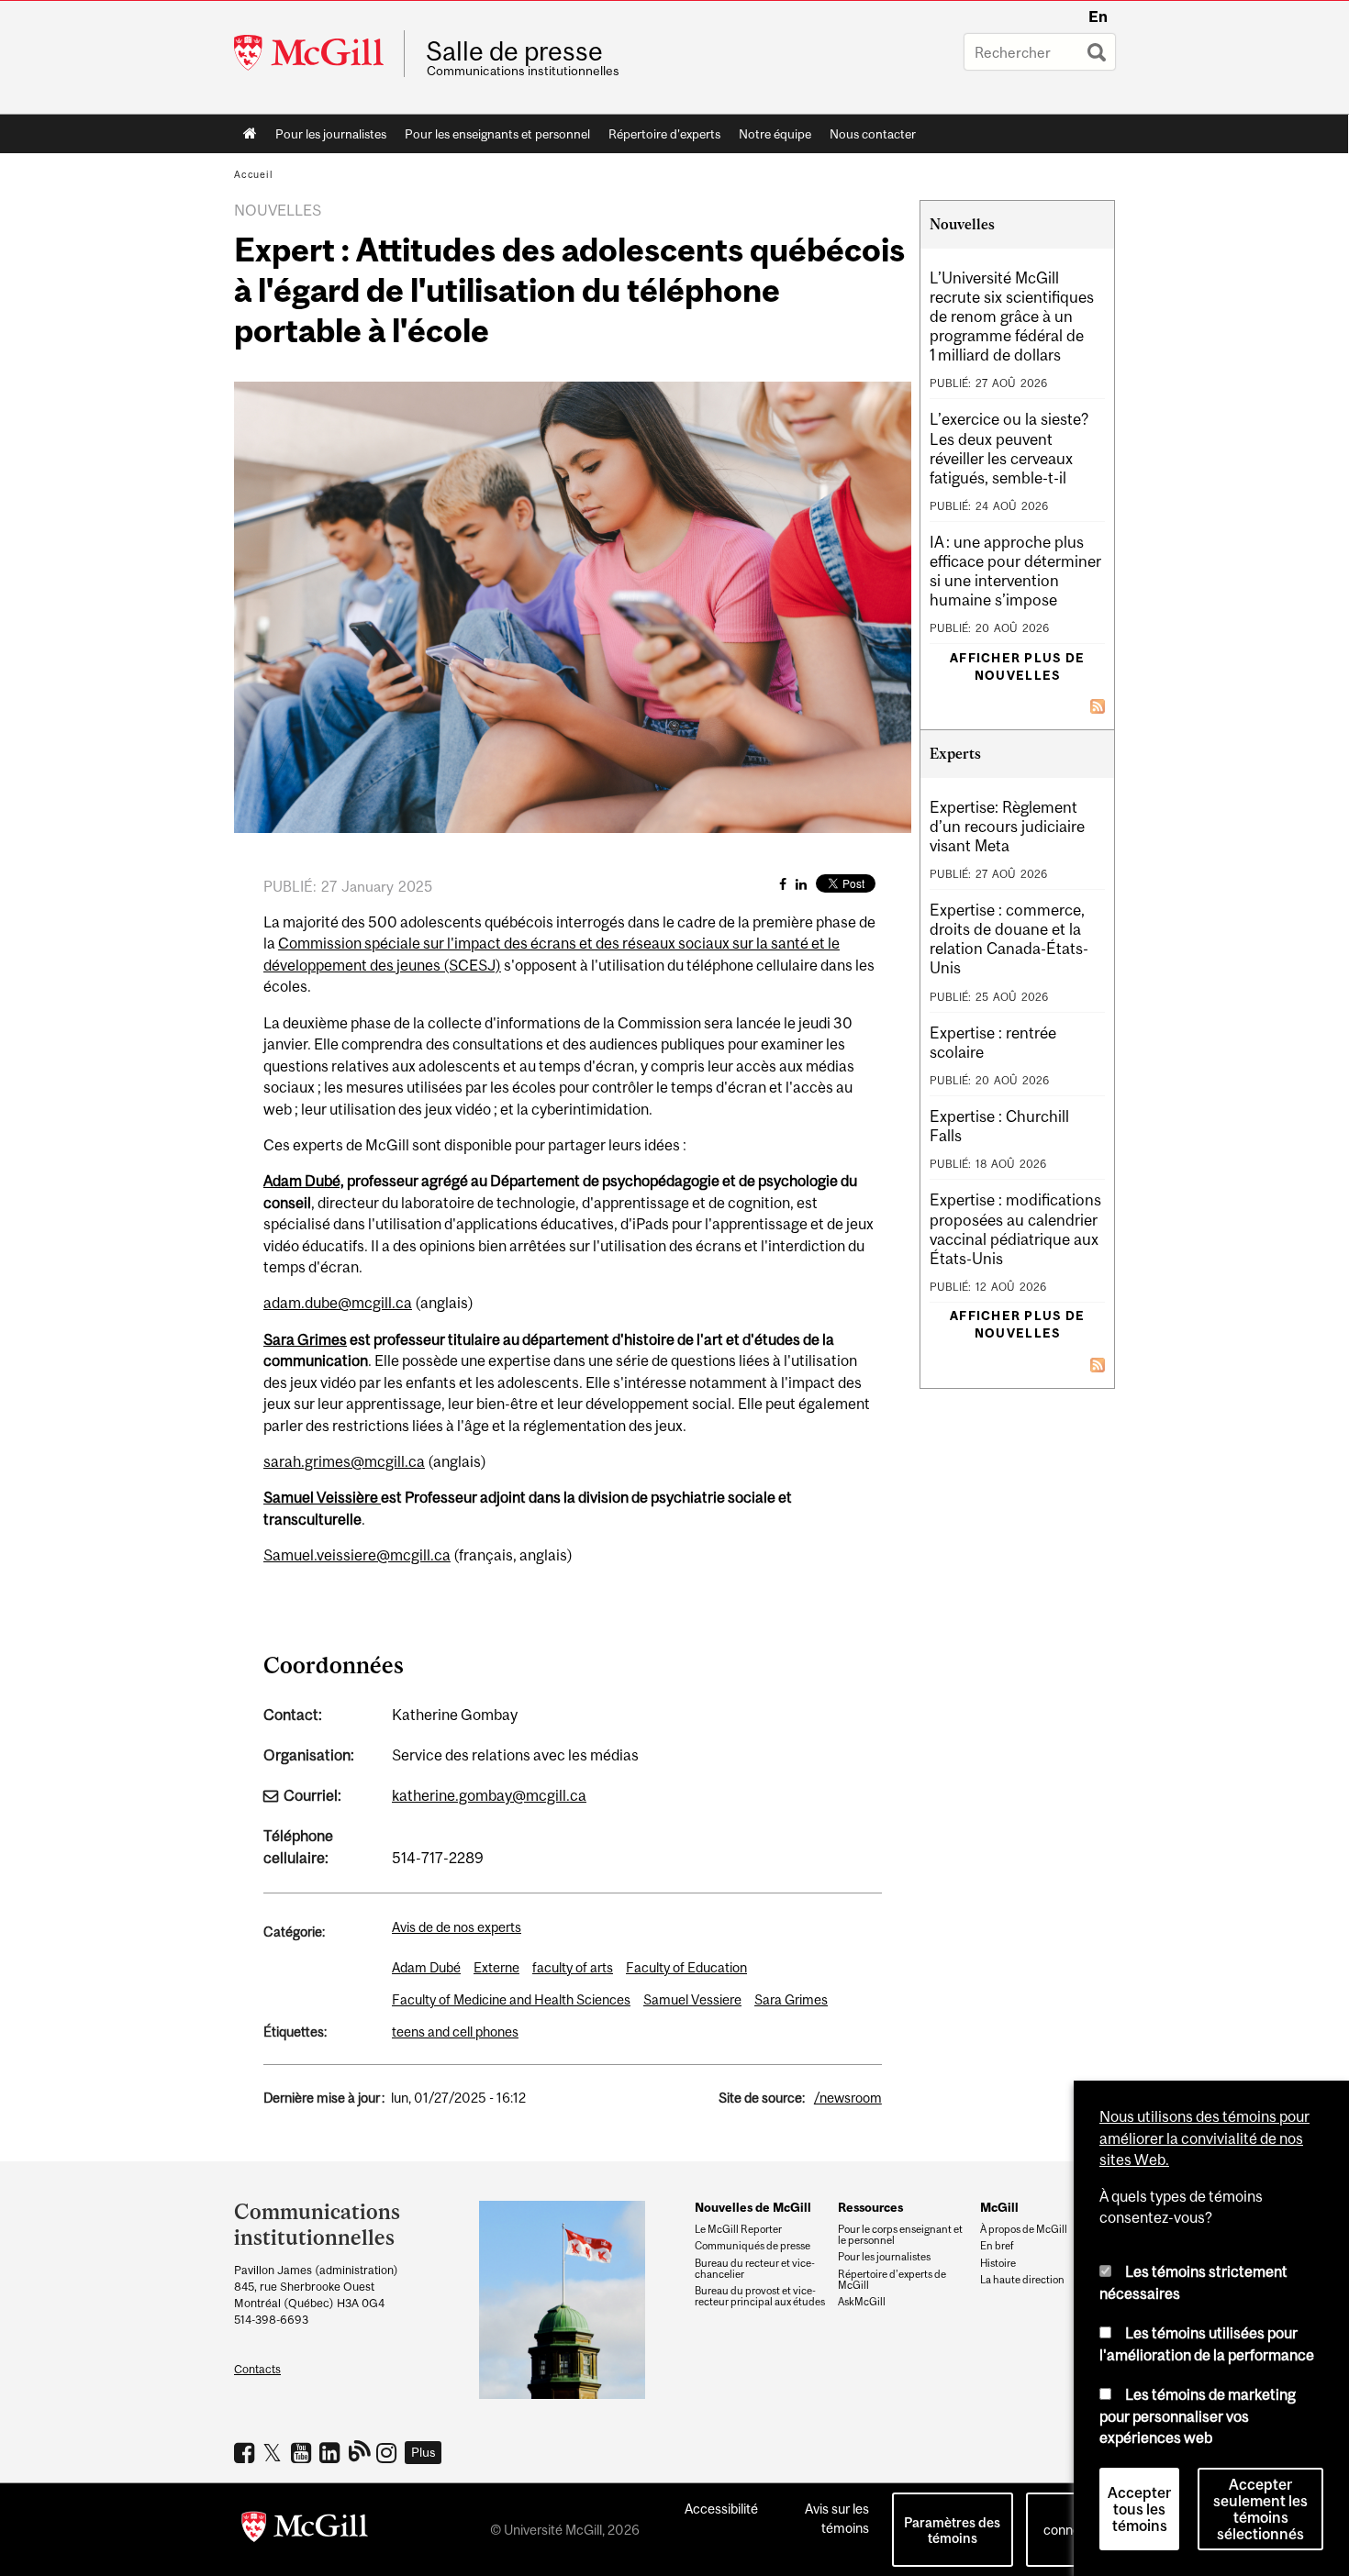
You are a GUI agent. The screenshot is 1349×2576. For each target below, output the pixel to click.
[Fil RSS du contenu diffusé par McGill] (1098, 705)
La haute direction (1022, 2280)
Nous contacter (873, 134)
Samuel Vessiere (692, 1999)
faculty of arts (573, 1967)
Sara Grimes (305, 1339)
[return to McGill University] (305, 2530)
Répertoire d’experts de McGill (892, 2280)
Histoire (998, 2263)
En (1098, 17)
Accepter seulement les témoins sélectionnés (1260, 2509)
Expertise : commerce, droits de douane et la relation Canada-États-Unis (1009, 939)
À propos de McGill (1024, 2229)
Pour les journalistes (331, 134)
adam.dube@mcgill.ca (338, 1303)
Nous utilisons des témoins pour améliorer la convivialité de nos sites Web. (1204, 2138)
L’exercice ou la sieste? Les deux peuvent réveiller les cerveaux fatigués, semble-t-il (1009, 448)
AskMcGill (862, 2302)
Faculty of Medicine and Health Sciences (511, 1999)
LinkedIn (332, 2452)
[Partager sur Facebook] (783, 884)
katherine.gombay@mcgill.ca (489, 1795)
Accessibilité (721, 2509)
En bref (997, 2246)
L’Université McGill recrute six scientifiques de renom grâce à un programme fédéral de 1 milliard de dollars (1012, 316)
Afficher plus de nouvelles (1017, 667)
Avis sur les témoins (837, 2518)
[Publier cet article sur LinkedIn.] (801, 884)
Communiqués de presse (753, 2246)
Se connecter (1074, 2520)
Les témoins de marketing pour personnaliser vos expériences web (1198, 2416)
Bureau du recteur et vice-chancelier (755, 2269)
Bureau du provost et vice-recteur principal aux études (760, 2296)
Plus (424, 2452)
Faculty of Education (686, 1967)
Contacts (257, 2369)
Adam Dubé (426, 1967)
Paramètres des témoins (952, 2530)
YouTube (303, 2452)
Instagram (389, 2452)
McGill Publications (360, 2450)
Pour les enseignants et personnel (497, 134)
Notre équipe (775, 134)
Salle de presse (514, 51)
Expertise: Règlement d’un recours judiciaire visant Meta (1007, 827)
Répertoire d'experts (664, 134)
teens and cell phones (455, 2032)
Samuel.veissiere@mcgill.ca (357, 1555)
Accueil (250, 134)
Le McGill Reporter (738, 2229)
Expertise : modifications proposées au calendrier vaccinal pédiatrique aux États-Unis (1015, 1229)
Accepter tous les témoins (1139, 2509)
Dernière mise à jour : (324, 2098)
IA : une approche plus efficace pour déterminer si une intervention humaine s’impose (1015, 571)
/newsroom (848, 2098)
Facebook (246, 2452)
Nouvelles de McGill (753, 2207)
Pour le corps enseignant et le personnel (900, 2235)
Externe (496, 1967)
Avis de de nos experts (457, 1927)
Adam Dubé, (304, 1181)
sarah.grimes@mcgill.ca (344, 1461)
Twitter (275, 2452)
